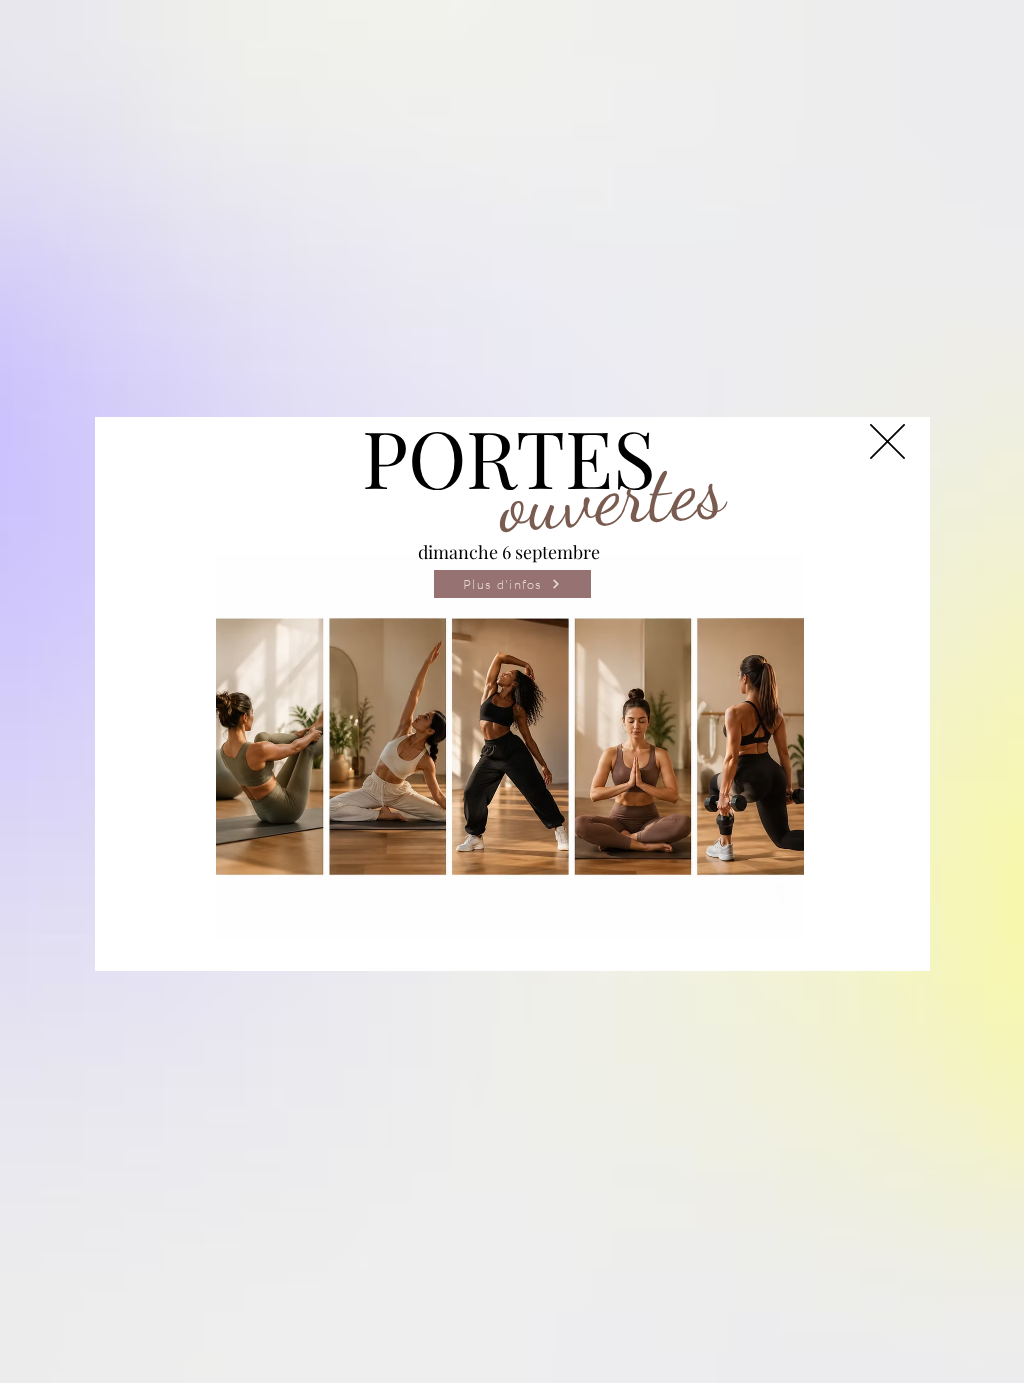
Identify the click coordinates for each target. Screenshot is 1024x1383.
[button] (887, 441)
